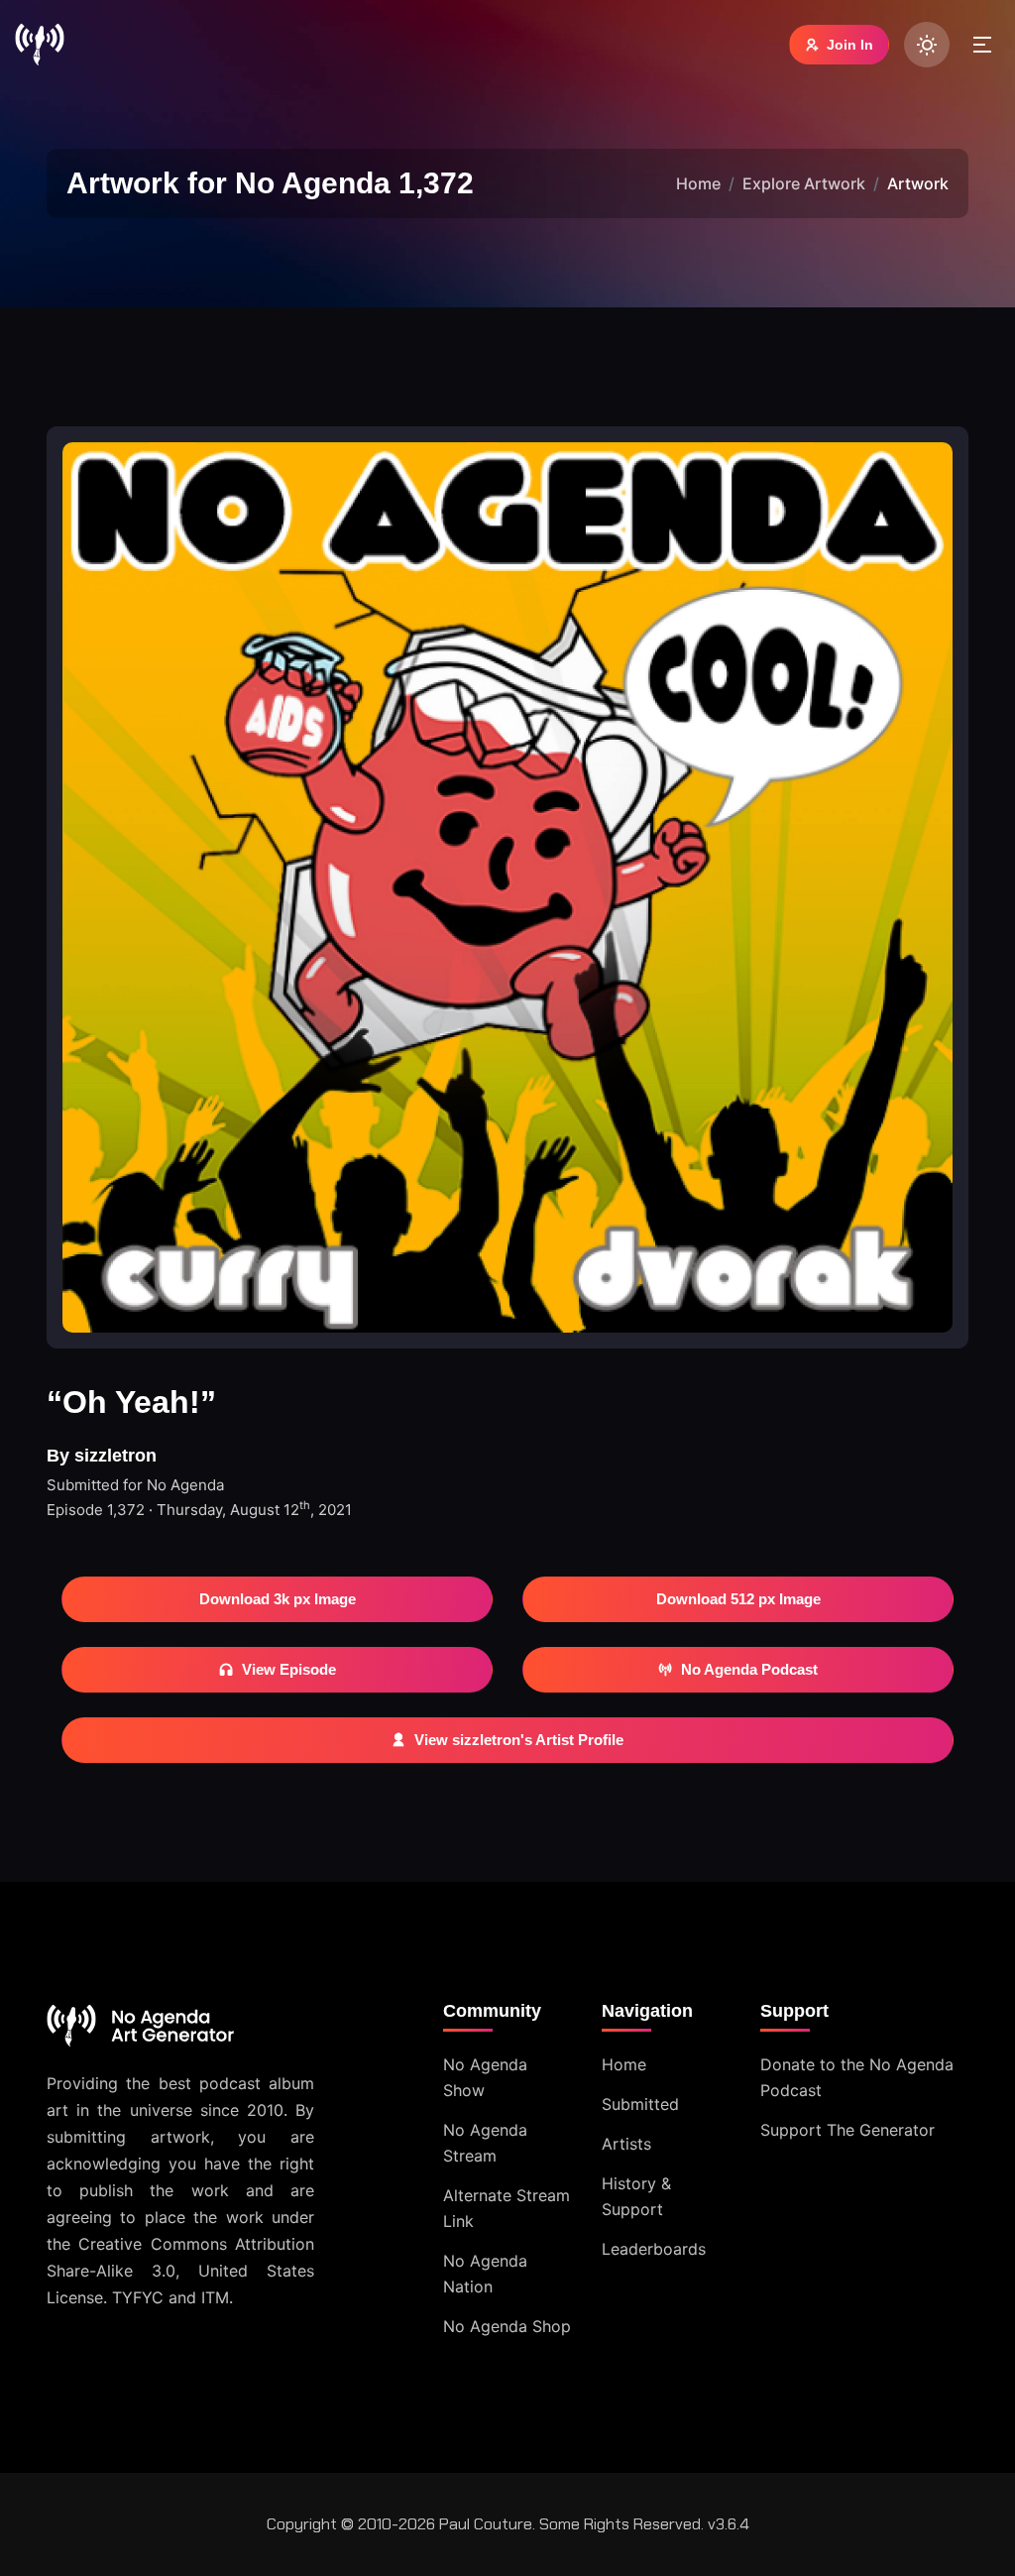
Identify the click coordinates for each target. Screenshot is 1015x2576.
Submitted (640, 2104)
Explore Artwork (804, 183)
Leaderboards (654, 2249)
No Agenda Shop (507, 2326)
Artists (626, 2144)
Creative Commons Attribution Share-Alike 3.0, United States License (180, 2271)
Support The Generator (847, 2130)
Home (698, 183)
